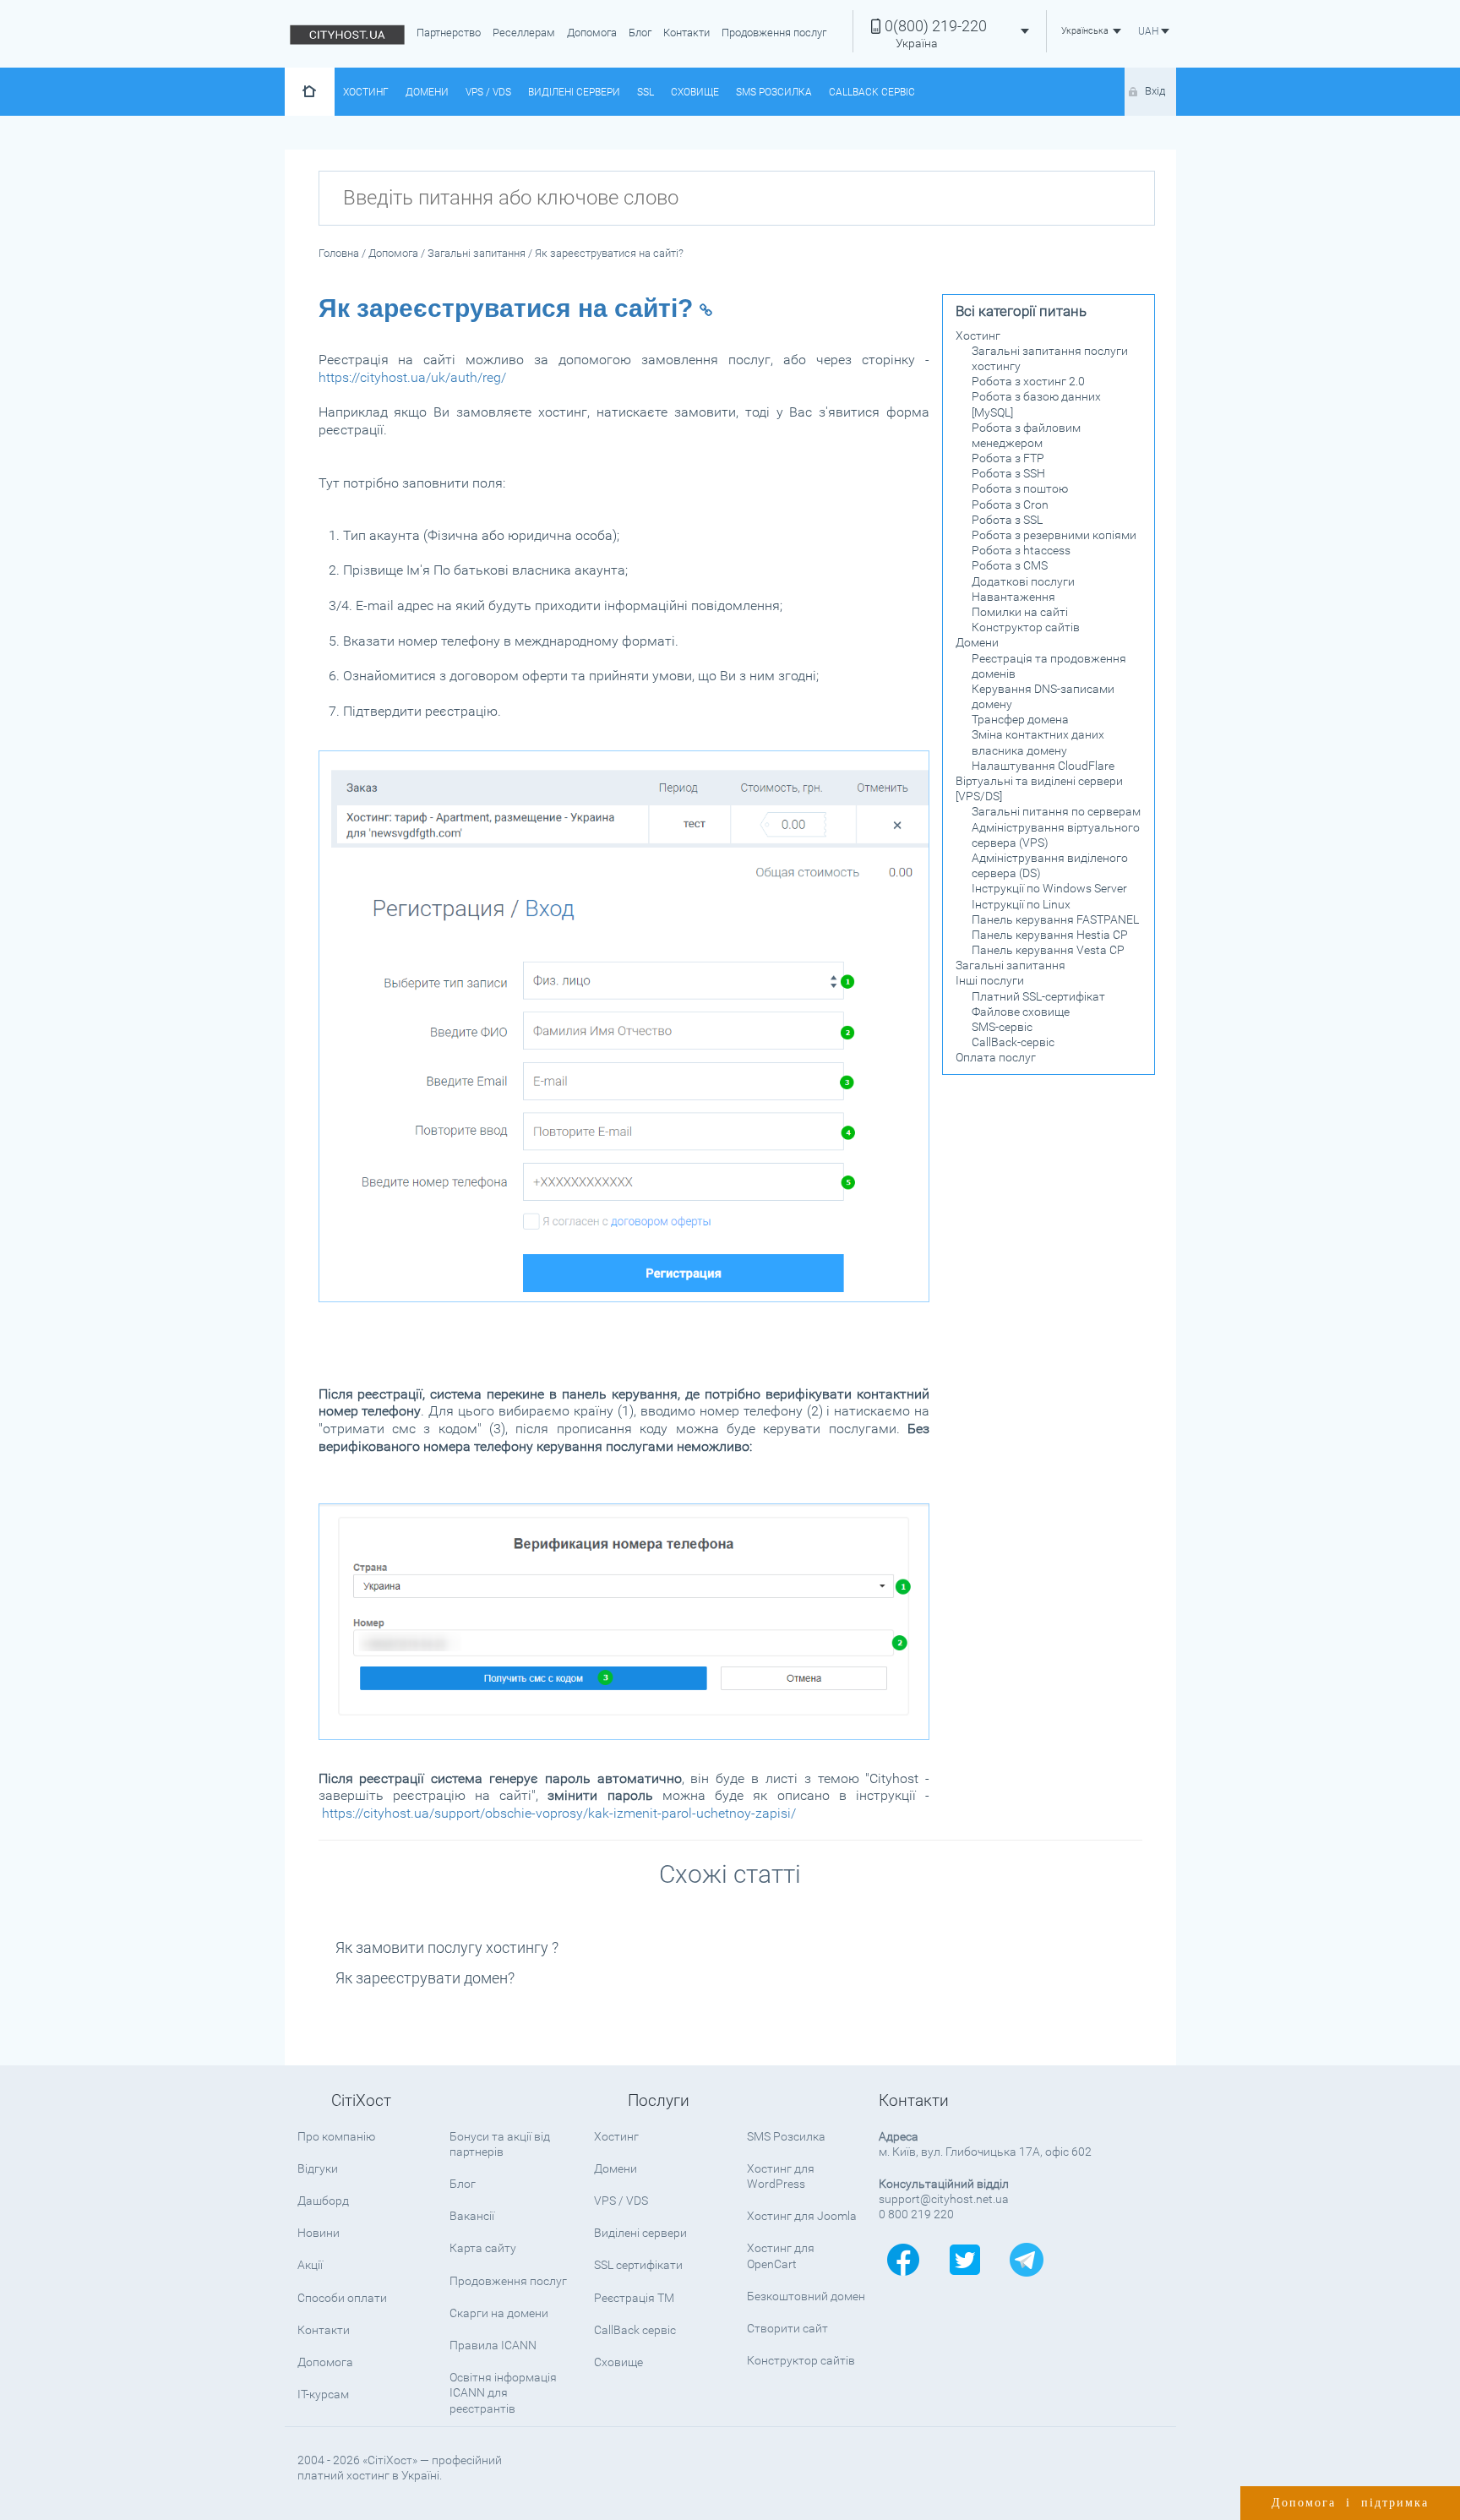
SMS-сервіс (1002, 1027)
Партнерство (449, 33)
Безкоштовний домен (806, 2296)
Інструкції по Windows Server (1049, 888)
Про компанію (336, 2136)
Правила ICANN (493, 2345)
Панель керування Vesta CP (1048, 950)
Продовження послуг (774, 33)
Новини (319, 2233)
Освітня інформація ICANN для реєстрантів (503, 2392)
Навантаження (1013, 597)
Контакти (686, 33)
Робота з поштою (1020, 488)
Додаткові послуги (1023, 581)
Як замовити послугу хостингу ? (447, 1947)
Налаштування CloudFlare (1043, 766)
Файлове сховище (1021, 1012)
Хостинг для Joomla (802, 2216)
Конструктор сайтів (1026, 627)
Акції (310, 2265)
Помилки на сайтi (1020, 612)
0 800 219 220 (916, 2214)
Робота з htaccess (1021, 550)
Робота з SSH (1008, 473)
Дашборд (323, 2201)
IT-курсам (323, 2394)
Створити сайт (787, 2328)
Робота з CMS (1010, 565)
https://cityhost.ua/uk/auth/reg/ (412, 377)
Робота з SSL (1007, 520)
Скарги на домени (499, 2313)
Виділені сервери (574, 92)
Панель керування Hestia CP (1050, 935)
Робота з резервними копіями (1054, 535)
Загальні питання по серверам (1056, 811)
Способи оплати (342, 2298)
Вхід (1155, 91)
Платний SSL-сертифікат (1038, 996)
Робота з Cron (1010, 505)
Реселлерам (524, 33)
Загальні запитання (1011, 965)
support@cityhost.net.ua (944, 2199)
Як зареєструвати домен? (425, 1978)
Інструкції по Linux (1021, 904)
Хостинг (366, 92)
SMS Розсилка (774, 92)
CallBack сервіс (872, 92)
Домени (427, 92)
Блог (640, 33)
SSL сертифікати (638, 2265)
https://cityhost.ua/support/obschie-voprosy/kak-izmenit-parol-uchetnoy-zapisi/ (559, 1813)
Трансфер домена (1020, 719)
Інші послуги (990, 980)
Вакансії (472, 2216)
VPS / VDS (488, 92)
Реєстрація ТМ (634, 2298)
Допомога (592, 33)
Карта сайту (483, 2248)
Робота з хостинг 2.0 (1028, 381)
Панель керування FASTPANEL (1055, 919)
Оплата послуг (996, 1057)
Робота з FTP (1008, 458)
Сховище (695, 92)
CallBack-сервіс (1013, 1042)
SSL (646, 92)
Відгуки (318, 2168)
